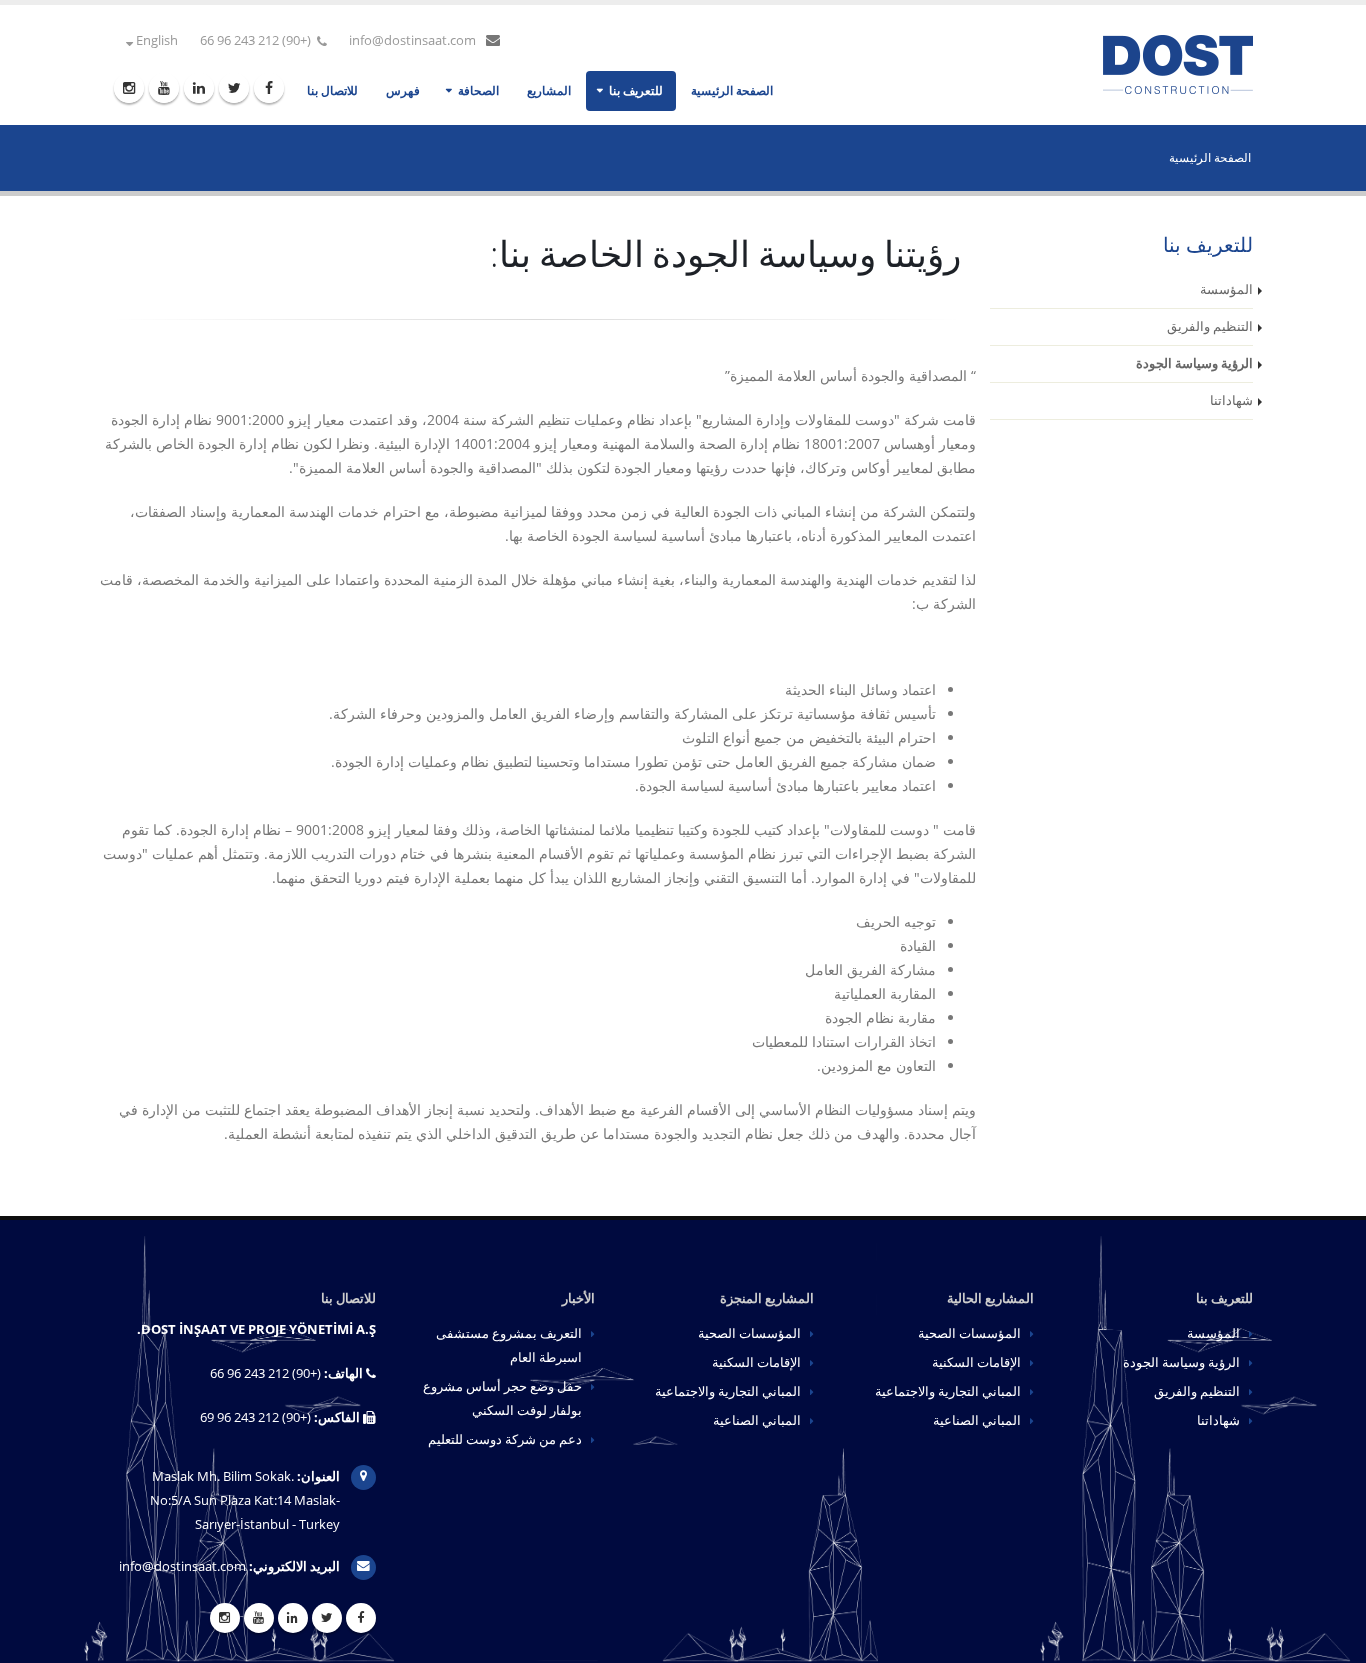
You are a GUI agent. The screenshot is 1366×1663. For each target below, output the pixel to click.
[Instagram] (129, 88)
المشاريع (549, 90)
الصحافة (478, 90)
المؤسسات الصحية (969, 1333)
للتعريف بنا (636, 90)
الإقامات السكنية (976, 1362)
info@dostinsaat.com (412, 40)
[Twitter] (234, 88)
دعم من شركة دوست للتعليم (505, 1439)
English (155, 40)
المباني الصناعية (977, 1420)
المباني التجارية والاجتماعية (948, 1391)
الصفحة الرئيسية (732, 90)
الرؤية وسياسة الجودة (1194, 363)
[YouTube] (164, 88)
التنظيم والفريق (1210, 326)
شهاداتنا (1231, 400)
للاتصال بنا (332, 90)
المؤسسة (1226, 289)
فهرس (403, 90)
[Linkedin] (199, 88)
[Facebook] (269, 88)
